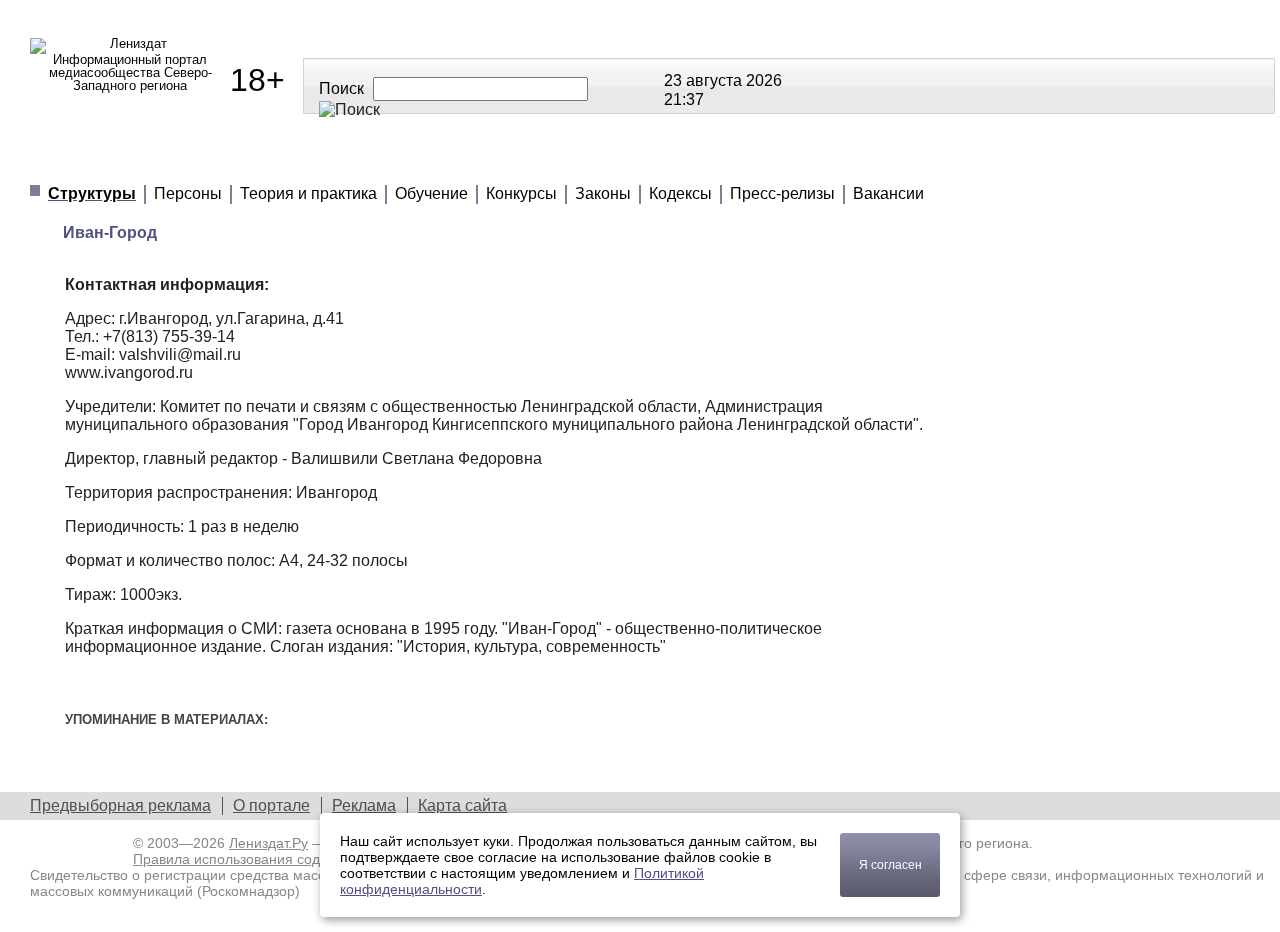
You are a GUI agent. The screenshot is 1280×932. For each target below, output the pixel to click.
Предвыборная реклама (120, 805)
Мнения (270, 159)
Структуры (92, 193)
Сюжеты (660, 159)
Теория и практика (308, 193)
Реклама (364, 805)
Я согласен (890, 865)
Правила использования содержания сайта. (277, 859)
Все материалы (932, 159)
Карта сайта (462, 805)
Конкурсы (521, 193)
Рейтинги (531, 159)
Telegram (890, 85)
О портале (271, 805)
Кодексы (680, 193)
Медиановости (120, 159)
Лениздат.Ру (268, 843)
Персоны (188, 193)
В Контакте (865, 85)
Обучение (431, 193)
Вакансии (888, 193)
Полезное (396, 159)
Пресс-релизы (782, 193)
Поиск (341, 88)
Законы (603, 193)
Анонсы (780, 159)
